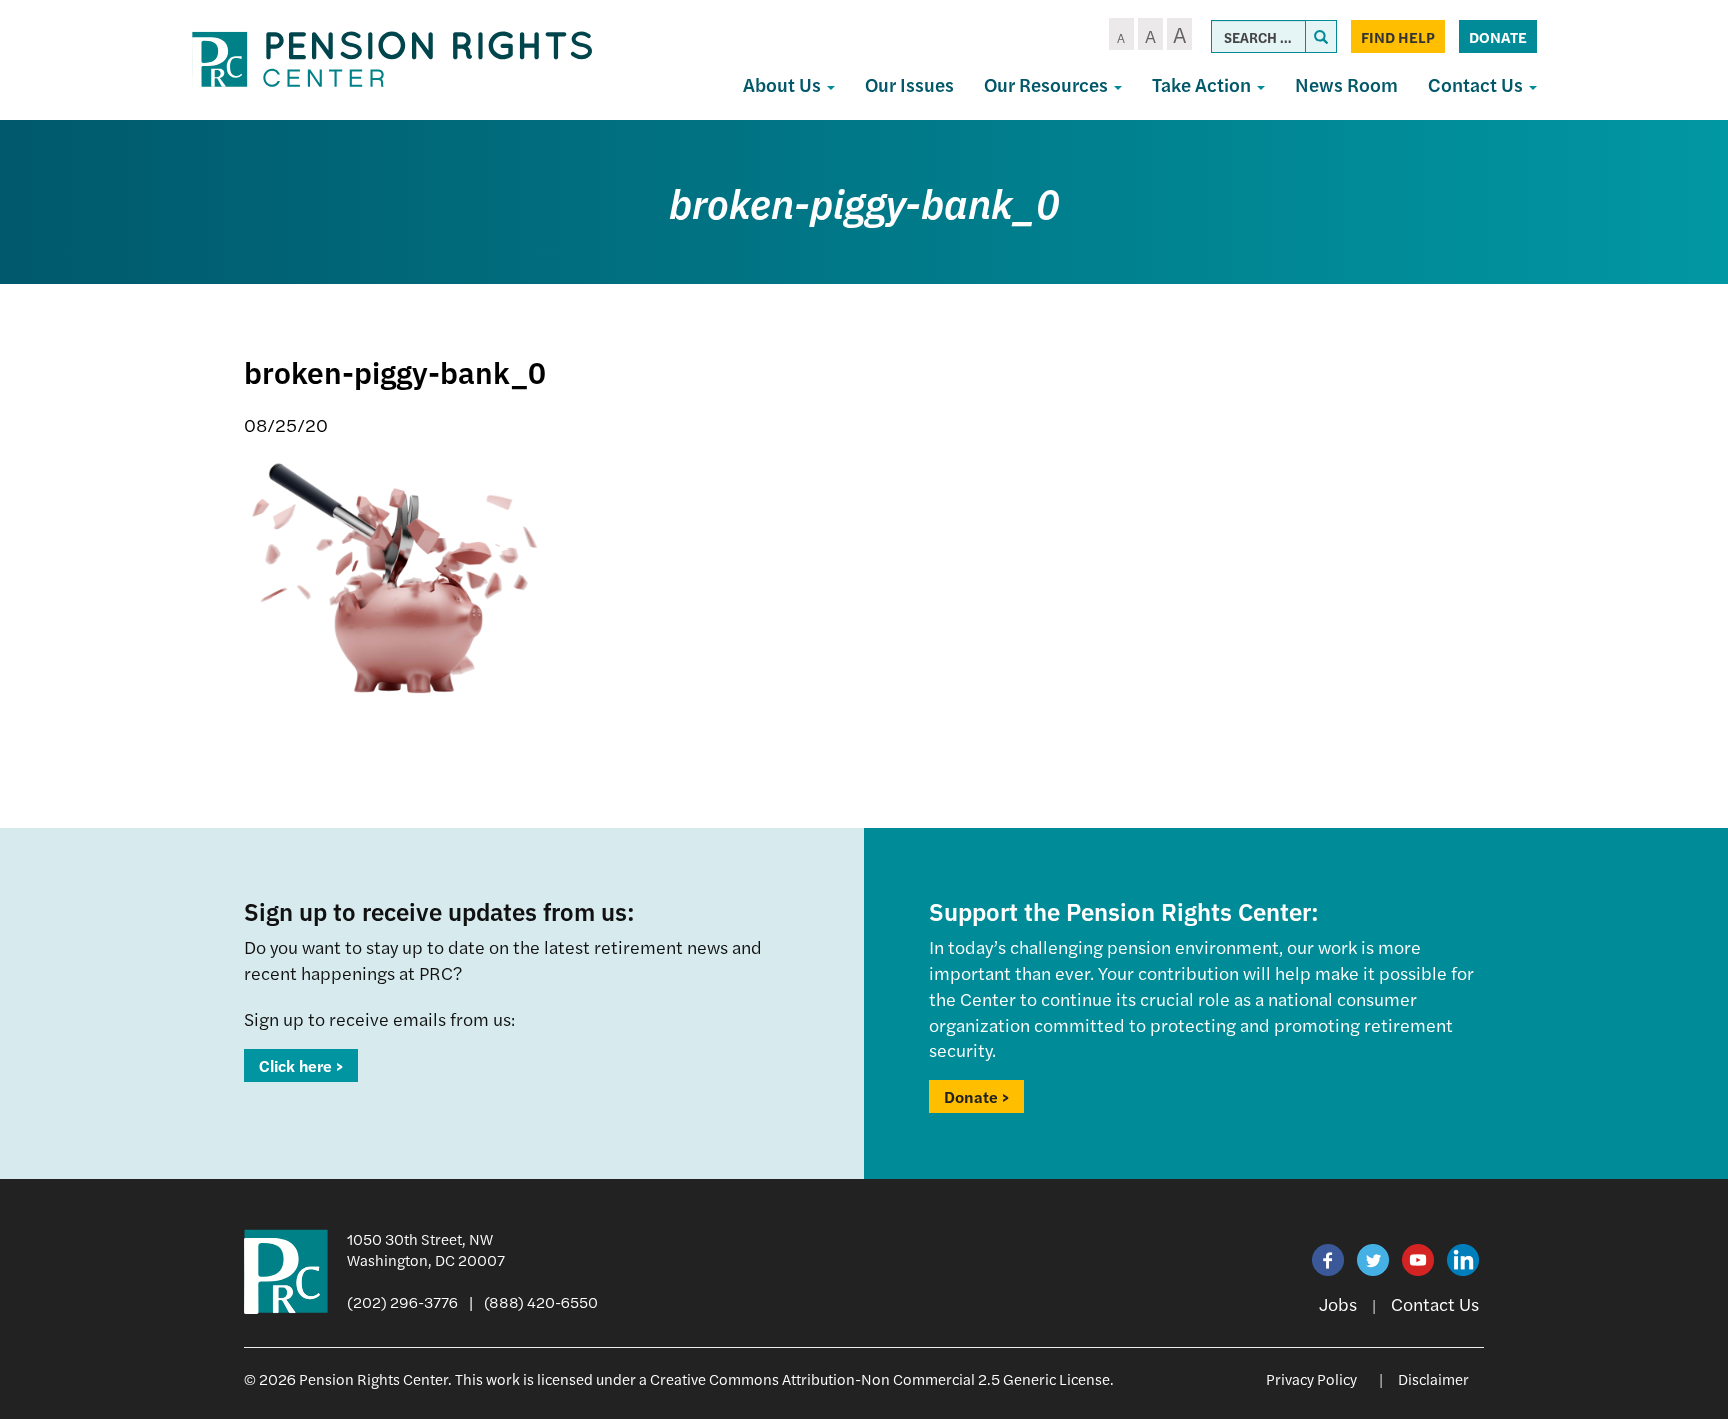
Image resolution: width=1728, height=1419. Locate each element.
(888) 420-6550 (541, 1301)
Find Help (1398, 36)
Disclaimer (1433, 1378)
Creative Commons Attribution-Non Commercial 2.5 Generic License (880, 1378)
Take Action (1203, 84)
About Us (784, 84)
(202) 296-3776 (402, 1301)
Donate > (976, 1096)
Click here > (301, 1065)
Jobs (1338, 1303)
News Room (1346, 84)
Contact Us (1477, 84)
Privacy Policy (1311, 1378)
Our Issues (909, 84)
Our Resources (1048, 84)
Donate (1498, 36)
